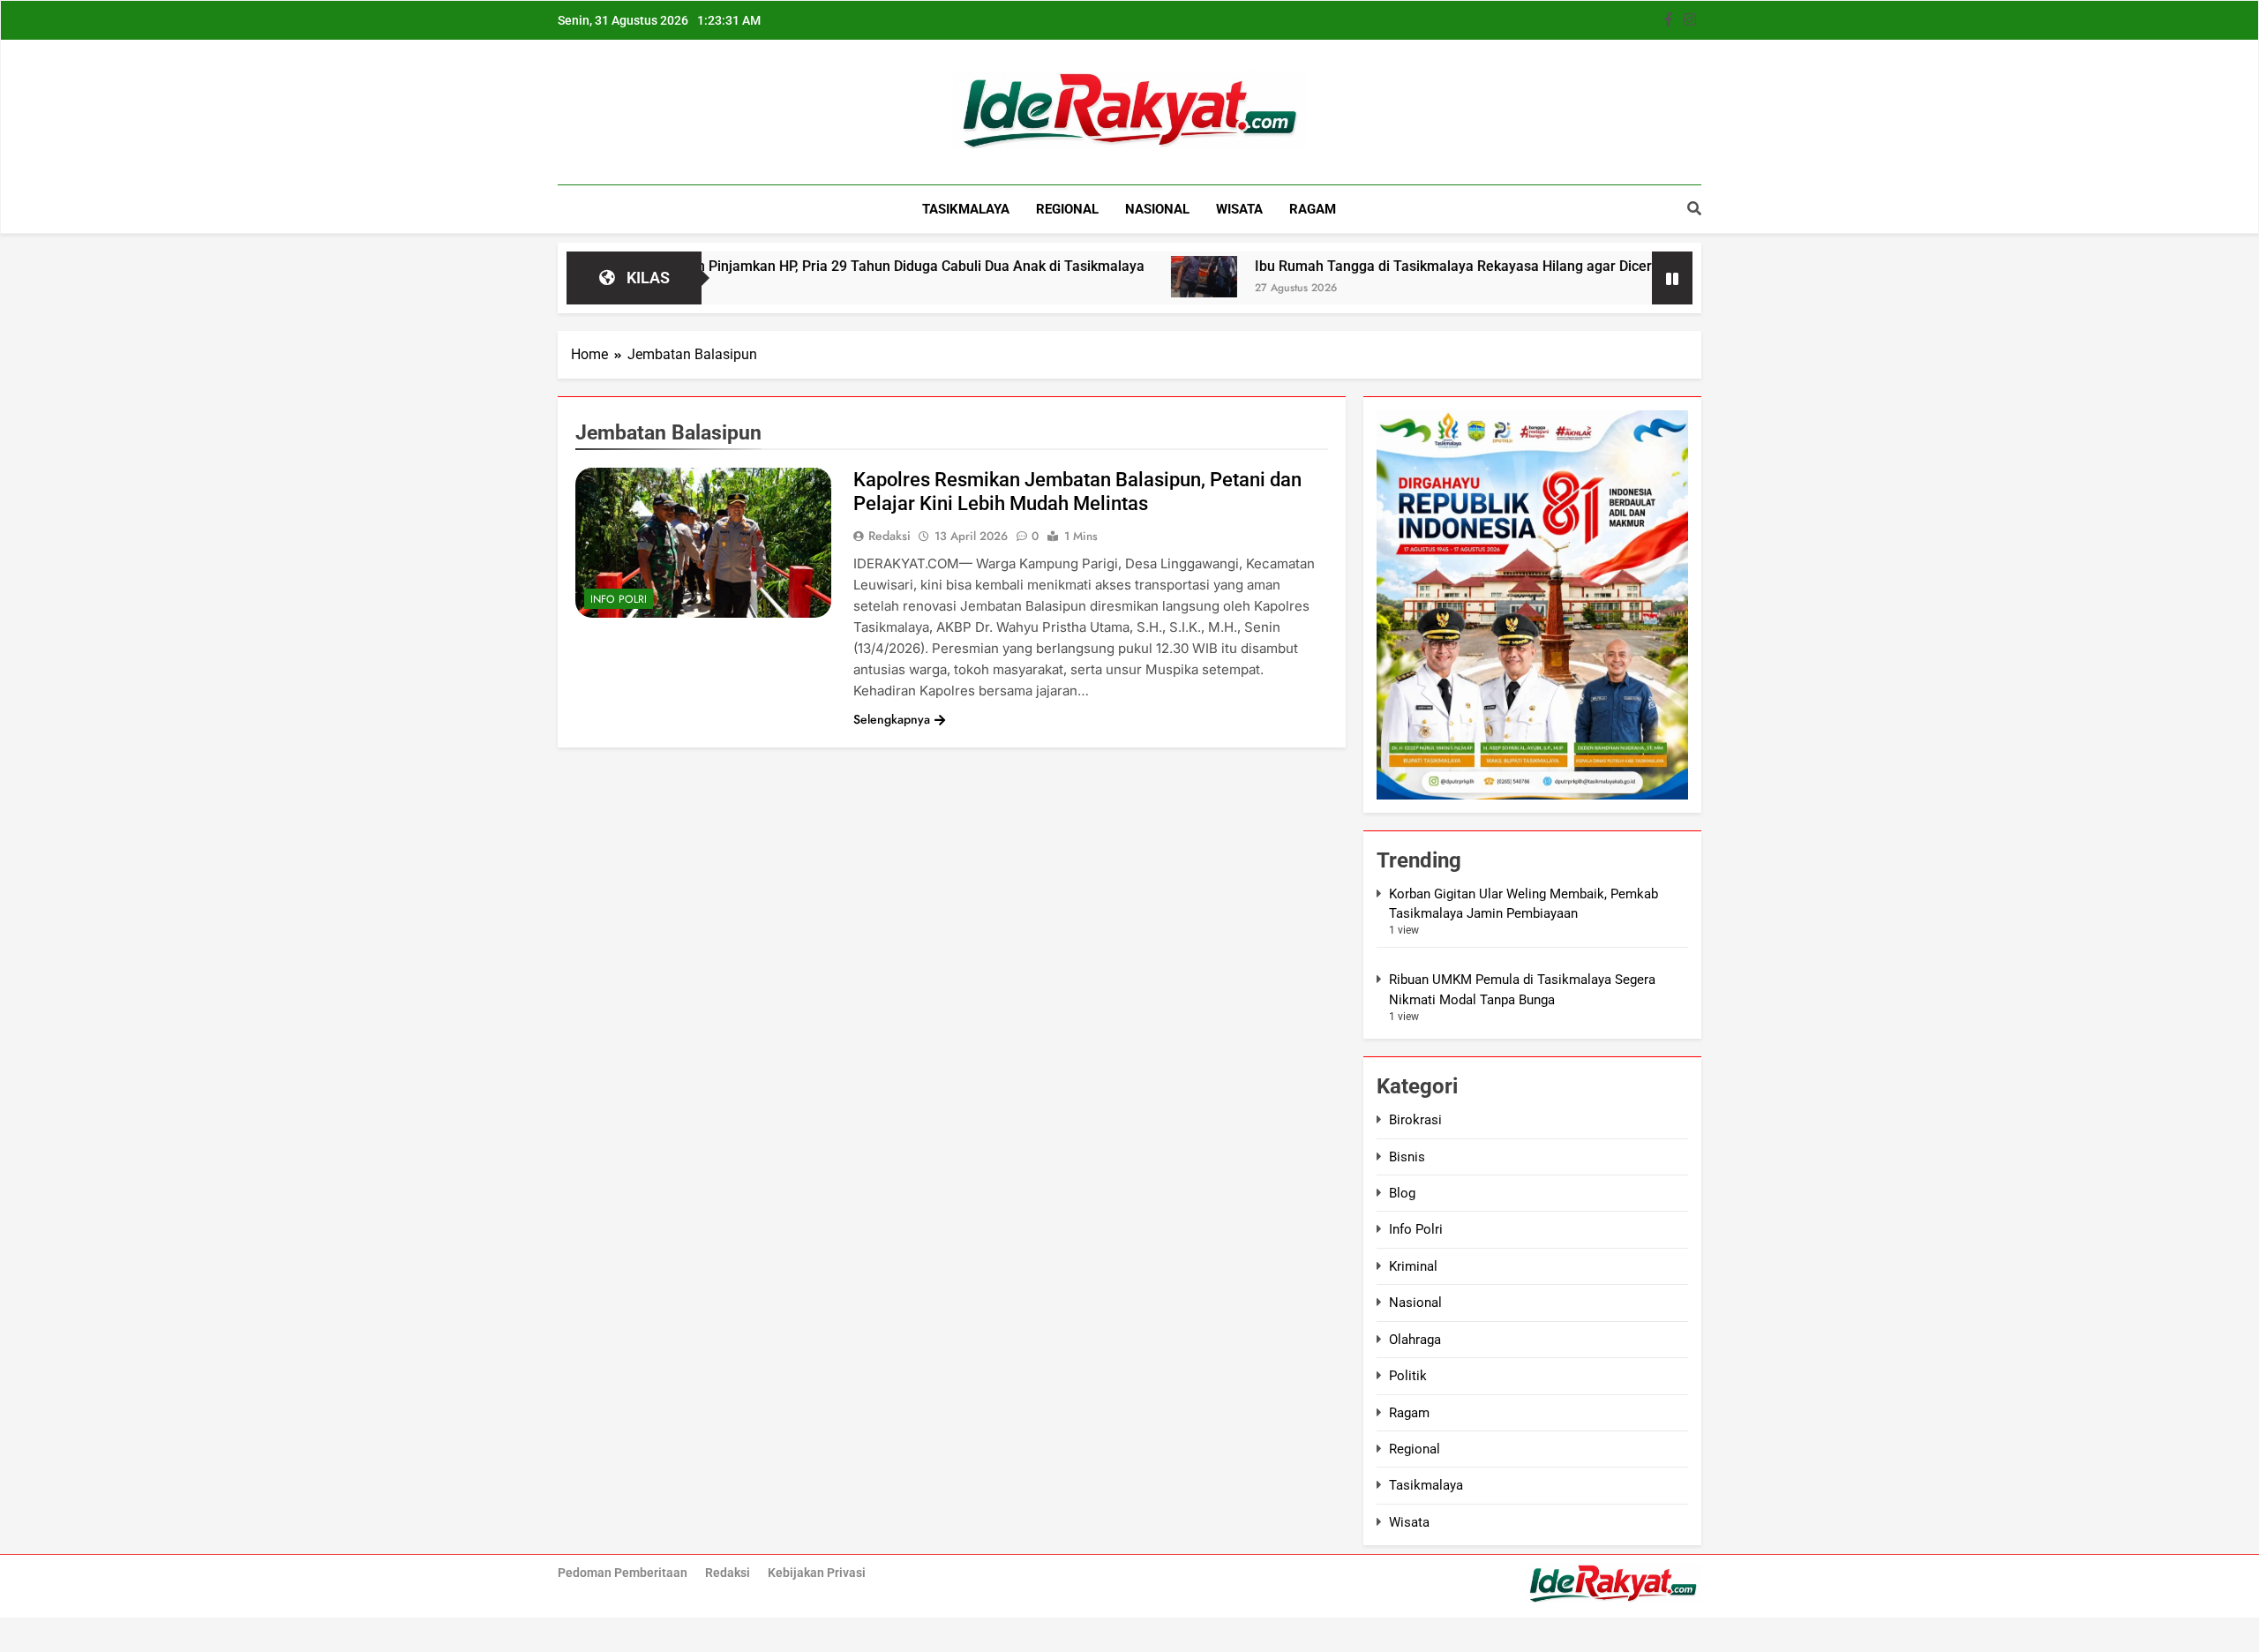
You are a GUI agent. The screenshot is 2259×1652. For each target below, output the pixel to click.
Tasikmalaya (966, 209)
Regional (1067, 209)
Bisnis (1407, 1157)
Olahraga (1415, 1340)
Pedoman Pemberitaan (623, 1573)
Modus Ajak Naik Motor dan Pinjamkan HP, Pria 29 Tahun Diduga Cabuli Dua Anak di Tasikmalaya (758, 266)
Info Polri (619, 599)
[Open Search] (1694, 208)
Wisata (1239, 209)
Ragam (1313, 209)
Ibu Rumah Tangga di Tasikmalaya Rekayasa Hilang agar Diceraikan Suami (1414, 266)
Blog (1402, 1193)
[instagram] (1690, 20)
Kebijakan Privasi (817, 1573)
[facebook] (1669, 20)
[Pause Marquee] (1672, 278)
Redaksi (889, 536)
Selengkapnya (892, 719)
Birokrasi (1415, 1120)
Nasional (1157, 209)
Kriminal (1413, 1266)
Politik (1408, 1376)
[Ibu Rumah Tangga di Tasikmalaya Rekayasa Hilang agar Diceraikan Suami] (1126, 277)
